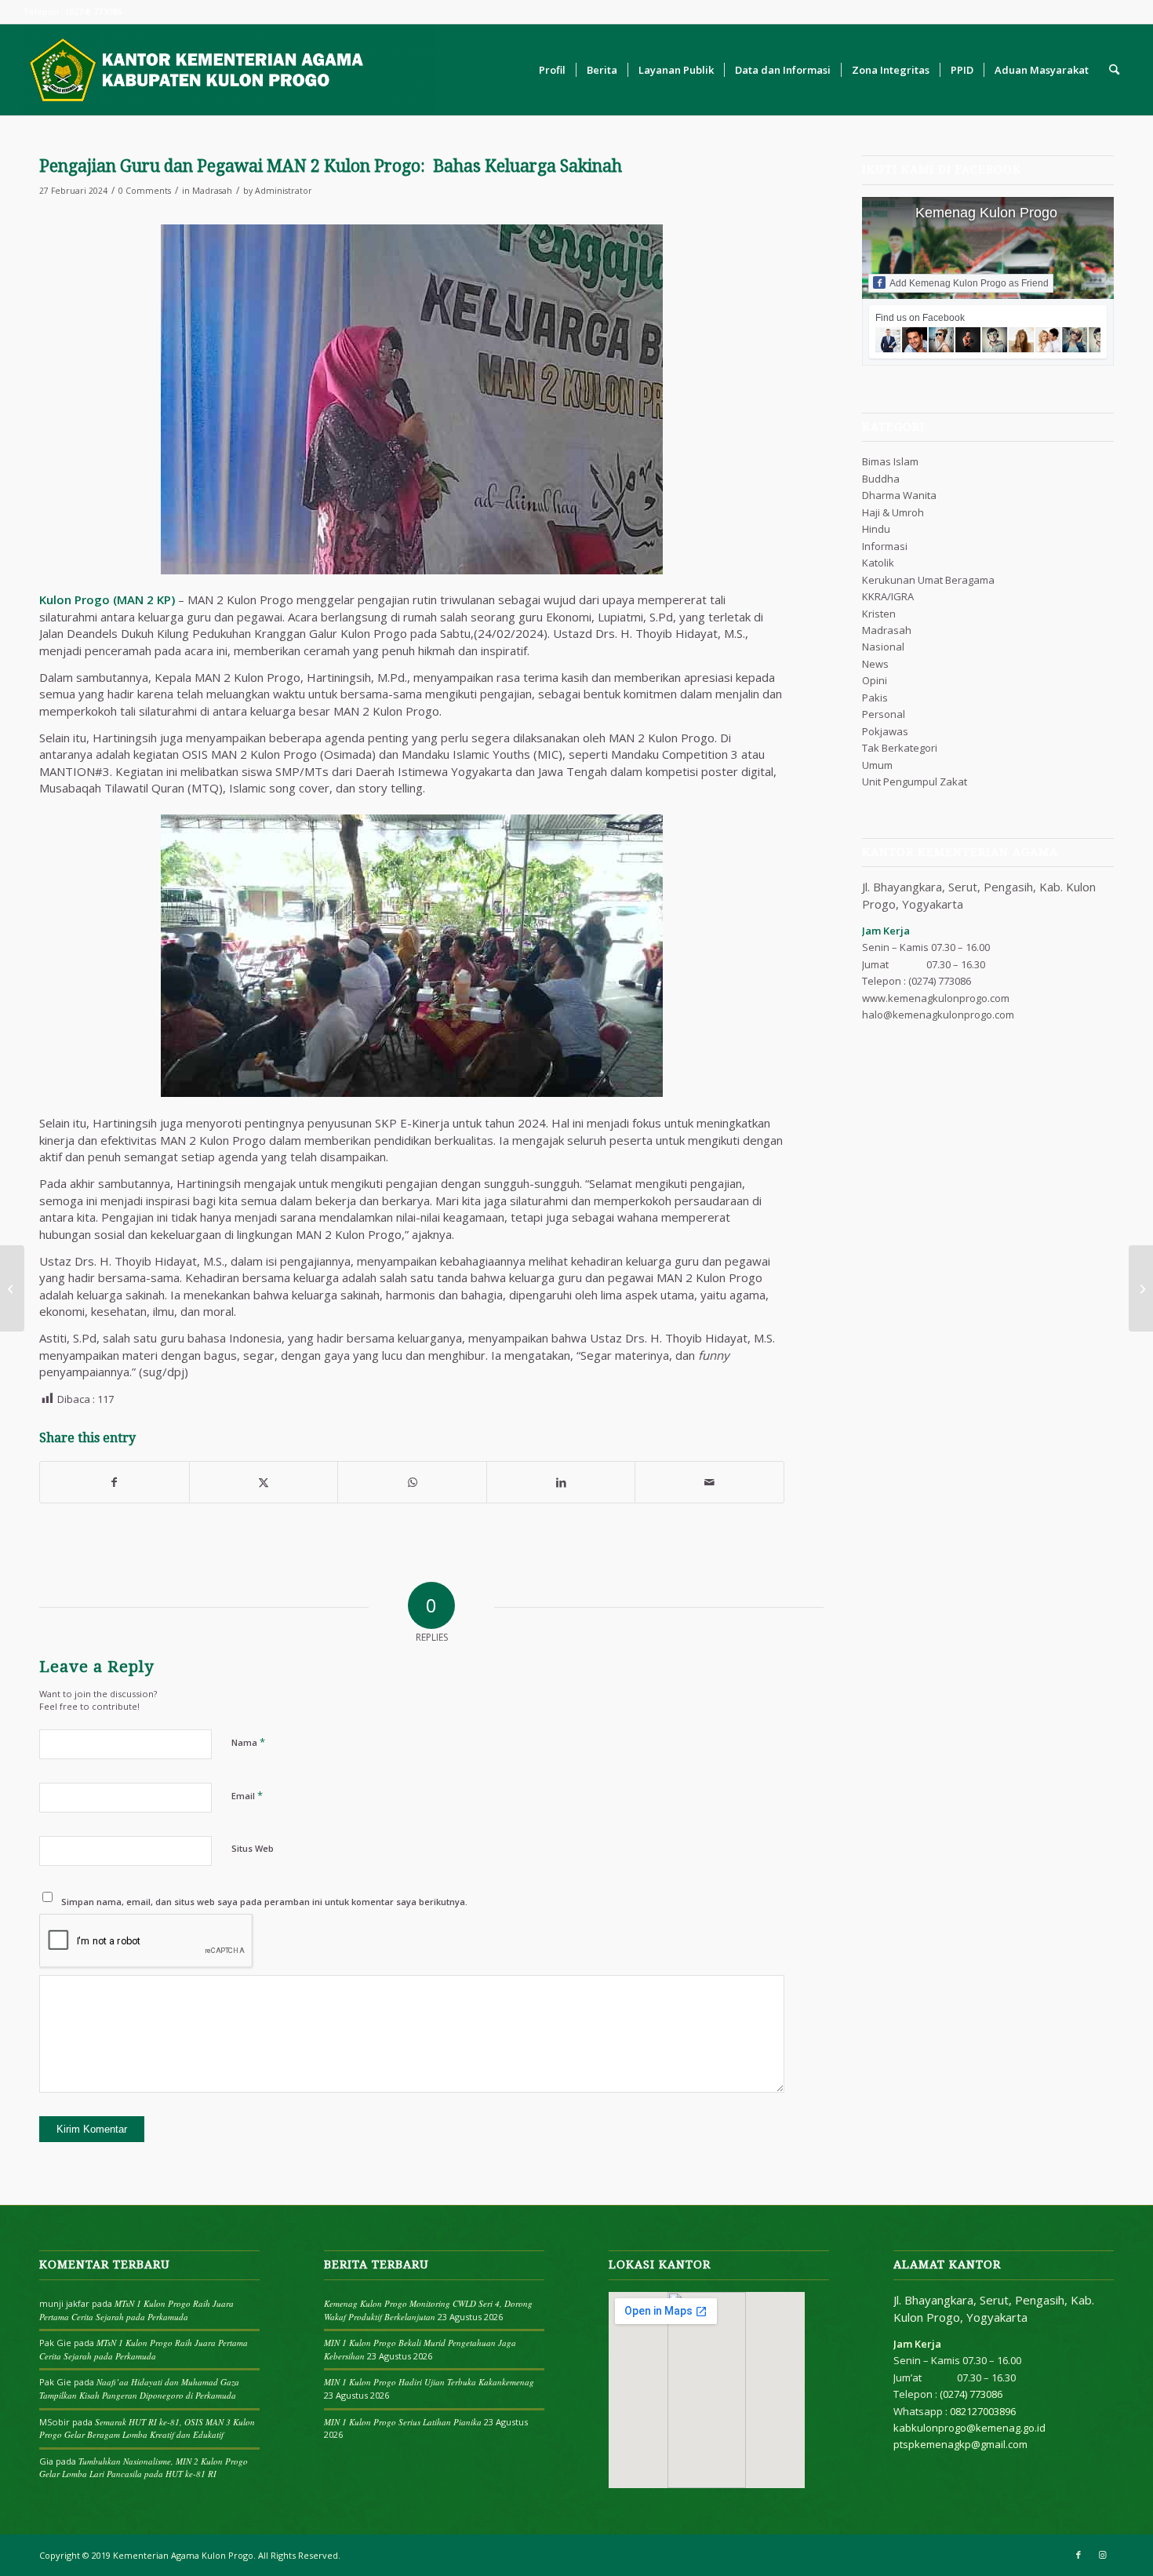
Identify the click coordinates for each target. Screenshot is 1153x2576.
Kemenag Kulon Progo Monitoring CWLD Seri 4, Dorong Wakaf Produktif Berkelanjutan (428, 2310)
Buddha (881, 479)
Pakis (875, 698)
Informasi (885, 546)
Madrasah (212, 191)
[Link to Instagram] (1102, 2555)
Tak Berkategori (900, 748)
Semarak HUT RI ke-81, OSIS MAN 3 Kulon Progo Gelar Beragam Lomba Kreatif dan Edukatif (147, 2428)
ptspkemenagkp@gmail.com (960, 2444)
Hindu (876, 529)
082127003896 (983, 2411)
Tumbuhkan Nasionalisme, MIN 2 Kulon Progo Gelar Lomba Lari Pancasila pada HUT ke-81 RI (144, 2468)
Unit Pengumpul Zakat (915, 782)
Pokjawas (885, 731)
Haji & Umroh (893, 512)
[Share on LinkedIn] (561, 1482)
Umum (877, 765)
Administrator (284, 191)
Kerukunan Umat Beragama (928, 580)
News (875, 664)
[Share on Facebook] (115, 1482)
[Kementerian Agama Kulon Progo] (228, 70)
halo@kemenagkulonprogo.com (938, 1015)
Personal (884, 714)
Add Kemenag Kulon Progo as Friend (969, 283)
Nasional (883, 647)
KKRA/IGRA (888, 596)
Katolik (878, 563)
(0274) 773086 (940, 981)
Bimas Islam (890, 461)
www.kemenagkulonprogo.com (936, 998)
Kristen (879, 614)
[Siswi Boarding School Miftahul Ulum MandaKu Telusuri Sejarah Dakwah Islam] (12, 1288)
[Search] (1114, 70)
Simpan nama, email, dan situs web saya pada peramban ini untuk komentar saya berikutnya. (264, 1902)
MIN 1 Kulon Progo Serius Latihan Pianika (403, 2422)
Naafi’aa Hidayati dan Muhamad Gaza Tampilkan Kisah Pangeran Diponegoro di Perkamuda (139, 2388)
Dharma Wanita (899, 495)
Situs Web (253, 1848)
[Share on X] (264, 1482)
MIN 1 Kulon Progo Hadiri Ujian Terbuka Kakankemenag (429, 2382)
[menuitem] (552, 70)
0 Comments (145, 191)
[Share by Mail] (709, 1482)
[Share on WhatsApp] (412, 1482)
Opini (875, 680)
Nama (248, 1742)
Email (247, 1795)
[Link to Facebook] (1078, 2555)
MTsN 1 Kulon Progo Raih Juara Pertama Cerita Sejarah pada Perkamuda (136, 2310)
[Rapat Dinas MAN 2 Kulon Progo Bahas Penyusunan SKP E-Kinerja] (1141, 1288)
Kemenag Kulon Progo (986, 213)
